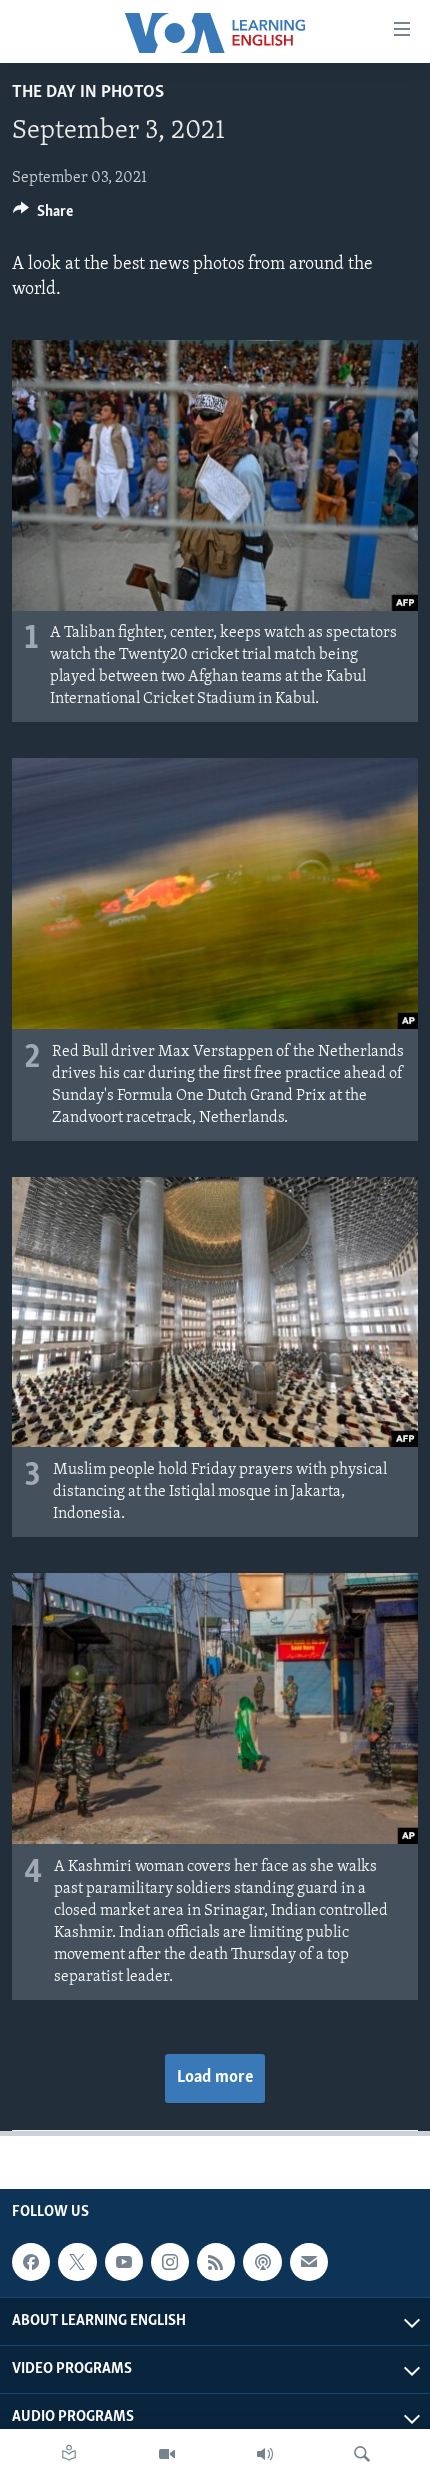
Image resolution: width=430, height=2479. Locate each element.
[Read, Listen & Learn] (69, 2454)
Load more (215, 2078)
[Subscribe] (309, 2262)
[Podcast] (262, 2262)
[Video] (167, 2454)
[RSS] (216, 2262)
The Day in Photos (88, 93)
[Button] (43, 216)
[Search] (362, 2454)
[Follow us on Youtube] (124, 2262)
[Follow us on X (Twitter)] (77, 2262)
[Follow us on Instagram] (170, 2262)
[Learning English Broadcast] (265, 2454)
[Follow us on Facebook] (31, 2262)
